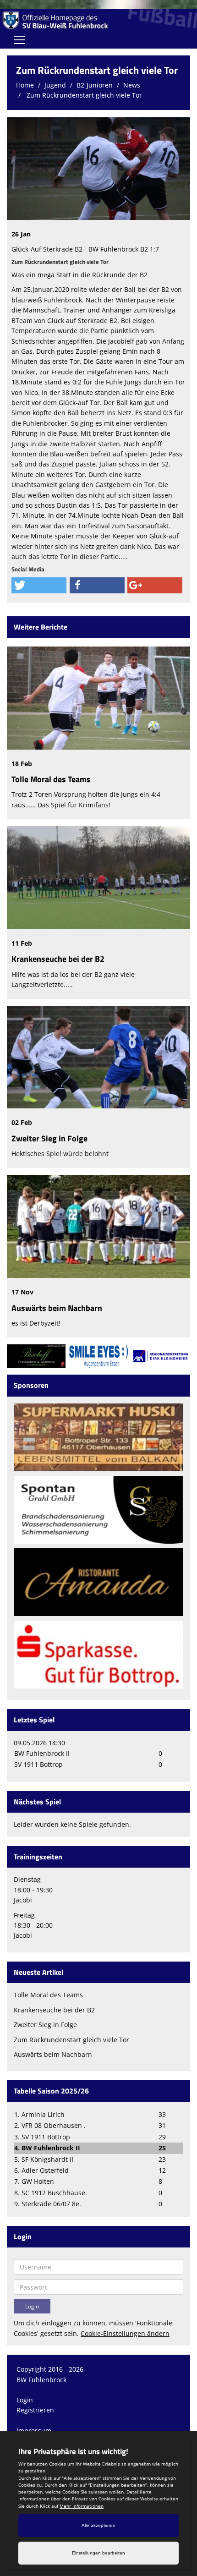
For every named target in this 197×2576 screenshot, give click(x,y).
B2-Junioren (95, 85)
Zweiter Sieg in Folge (49, 1138)
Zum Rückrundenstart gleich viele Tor (83, 95)
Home (25, 85)
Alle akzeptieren (98, 2525)
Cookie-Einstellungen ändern (125, 2333)
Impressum (34, 2431)
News (132, 85)
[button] (39, 585)
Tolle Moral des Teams (51, 779)
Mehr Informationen (82, 2506)
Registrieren (35, 2410)
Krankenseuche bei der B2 (58, 959)
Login (25, 2400)
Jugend (55, 85)
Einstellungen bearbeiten (98, 2553)
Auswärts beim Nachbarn (57, 1308)
